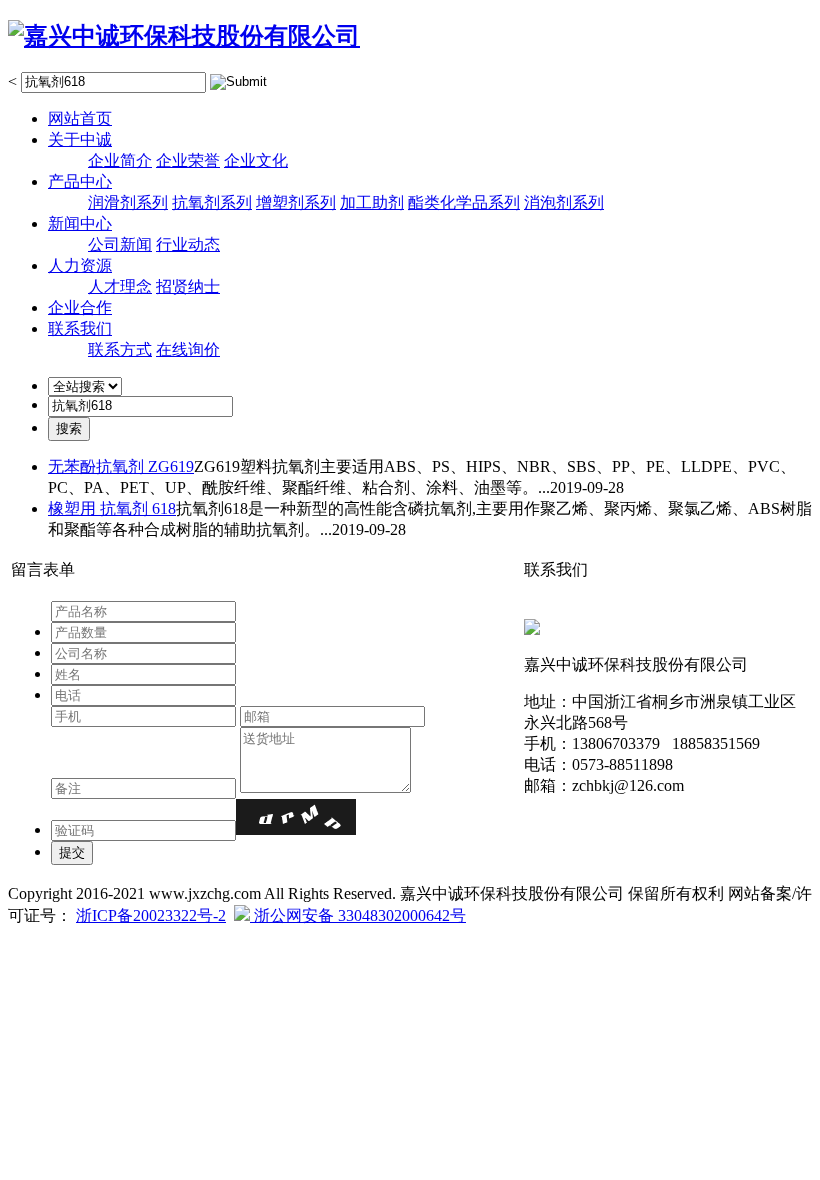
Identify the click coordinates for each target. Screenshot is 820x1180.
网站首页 (80, 118)
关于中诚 (80, 139)
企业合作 (80, 307)
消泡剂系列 (564, 202)
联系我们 (80, 328)
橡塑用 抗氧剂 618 (112, 508)
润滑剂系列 (128, 202)
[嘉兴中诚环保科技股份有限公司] (184, 36)
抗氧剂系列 (212, 202)
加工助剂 (372, 202)
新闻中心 (80, 223)
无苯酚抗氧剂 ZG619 (121, 466)
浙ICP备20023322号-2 (151, 915)
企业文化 (256, 160)
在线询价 (188, 349)
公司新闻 (120, 244)
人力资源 (80, 265)
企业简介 (120, 160)
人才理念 (120, 286)
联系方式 (120, 349)
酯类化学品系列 (464, 202)
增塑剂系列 (296, 202)
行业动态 (188, 244)
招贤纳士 (188, 286)
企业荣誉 (188, 160)
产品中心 (80, 181)
